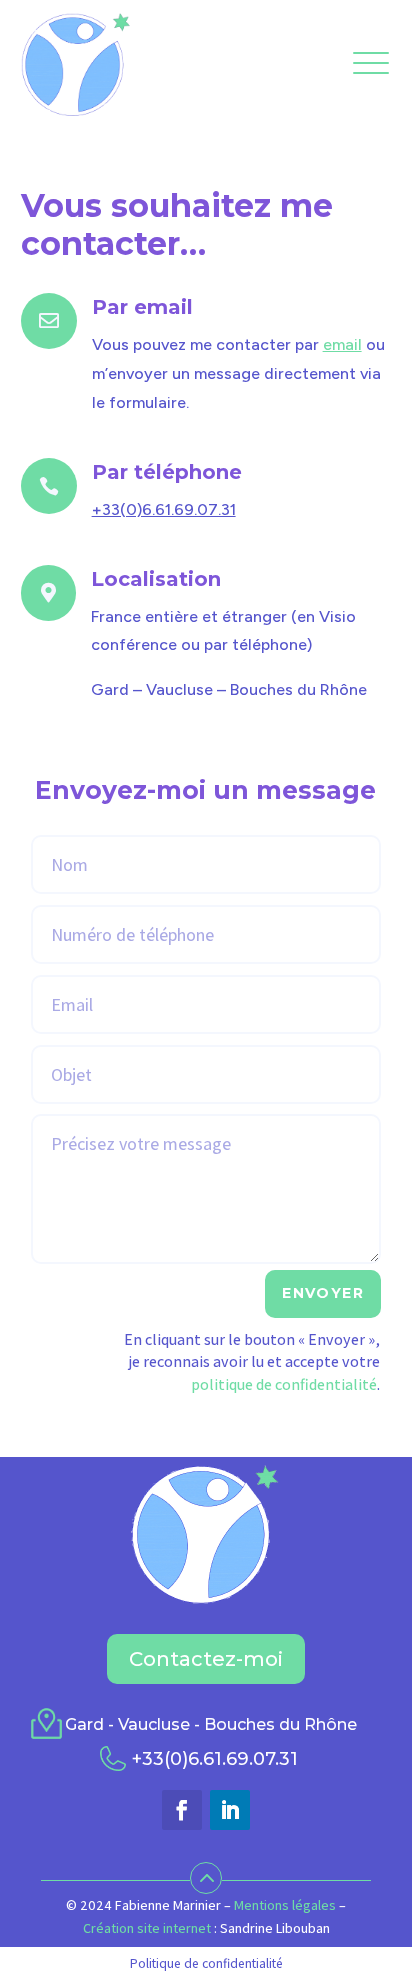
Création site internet (147, 1928)
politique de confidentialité (284, 1384)
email (342, 344)
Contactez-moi (206, 1659)
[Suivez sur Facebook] (182, 1810)
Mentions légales (285, 1905)
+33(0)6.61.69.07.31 (164, 509)
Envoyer (323, 1293)
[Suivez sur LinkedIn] (230, 1810)
